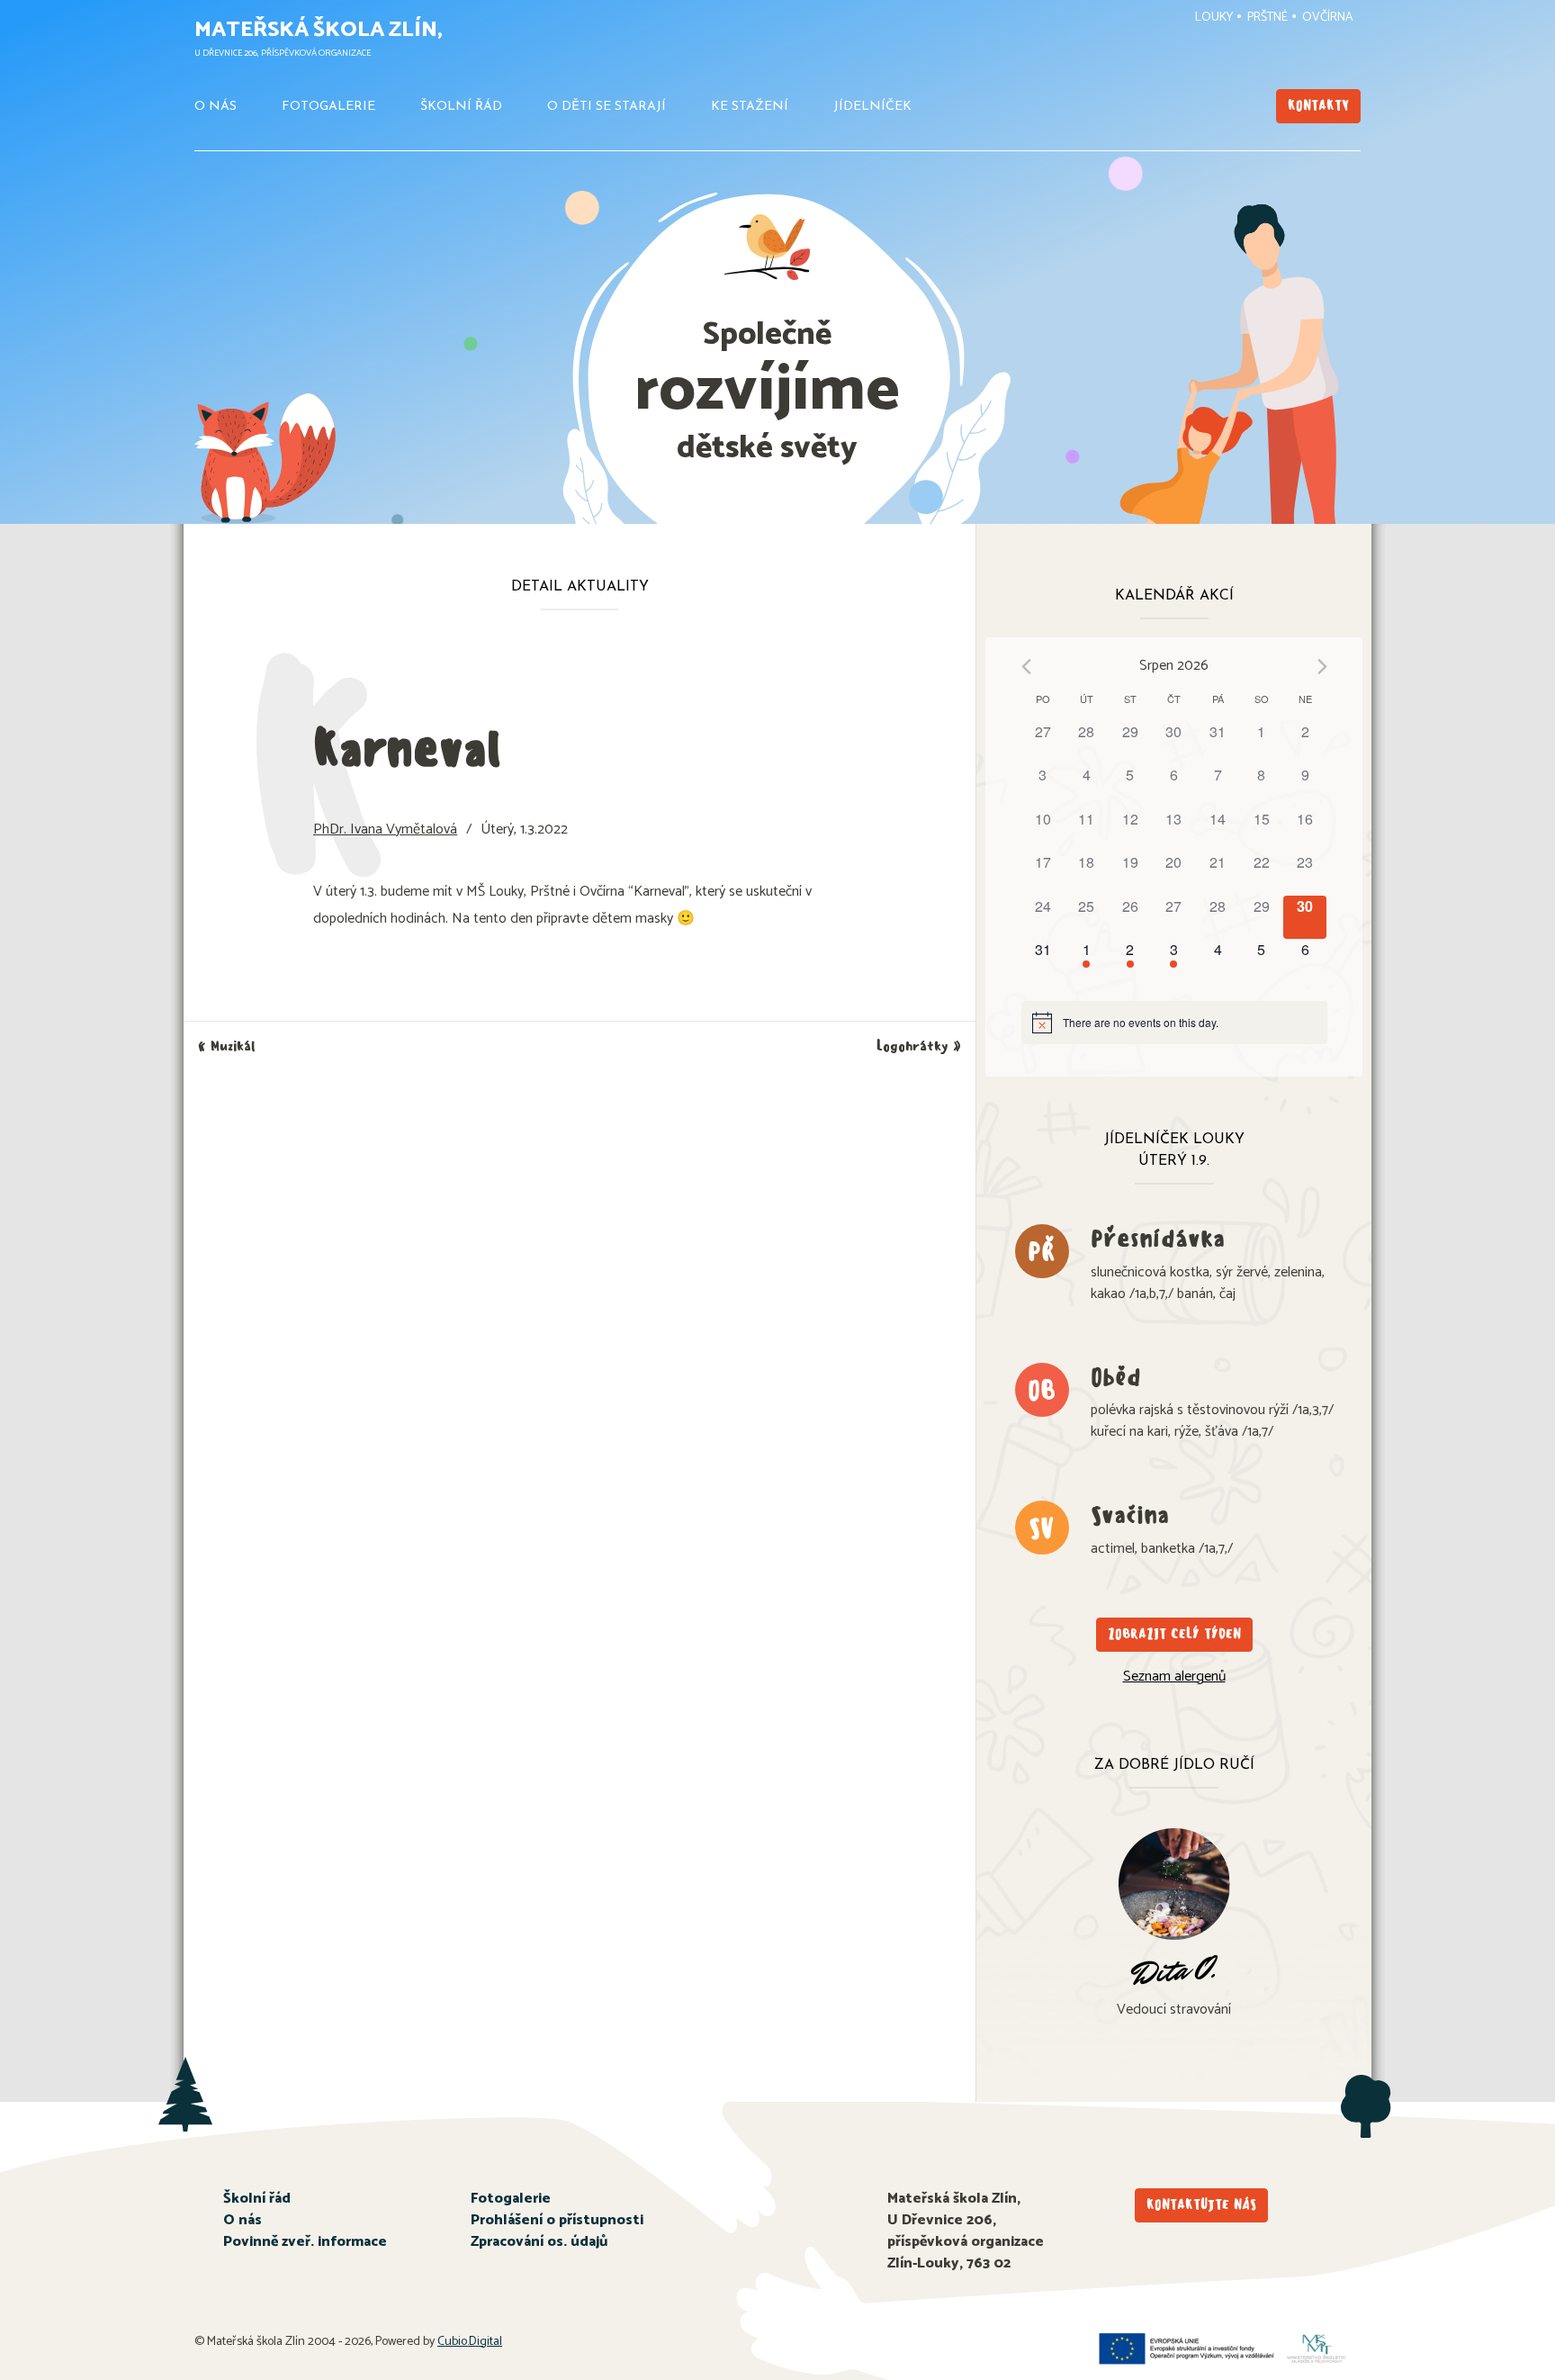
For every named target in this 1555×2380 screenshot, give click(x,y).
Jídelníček (872, 107)
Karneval (407, 748)
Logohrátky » (919, 1046)
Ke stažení (750, 107)
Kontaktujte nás (1201, 2205)
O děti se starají (607, 107)
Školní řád (461, 107)
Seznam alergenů (1174, 1677)
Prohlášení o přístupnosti (557, 2220)
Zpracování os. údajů (539, 2242)
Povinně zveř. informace (305, 2242)
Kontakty (1318, 106)
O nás (216, 107)
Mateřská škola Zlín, (319, 30)
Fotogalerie (328, 107)
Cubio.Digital (470, 2342)
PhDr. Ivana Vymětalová (385, 829)
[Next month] (1322, 667)
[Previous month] (1026, 667)
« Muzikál (227, 1046)
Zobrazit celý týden (1174, 1634)
